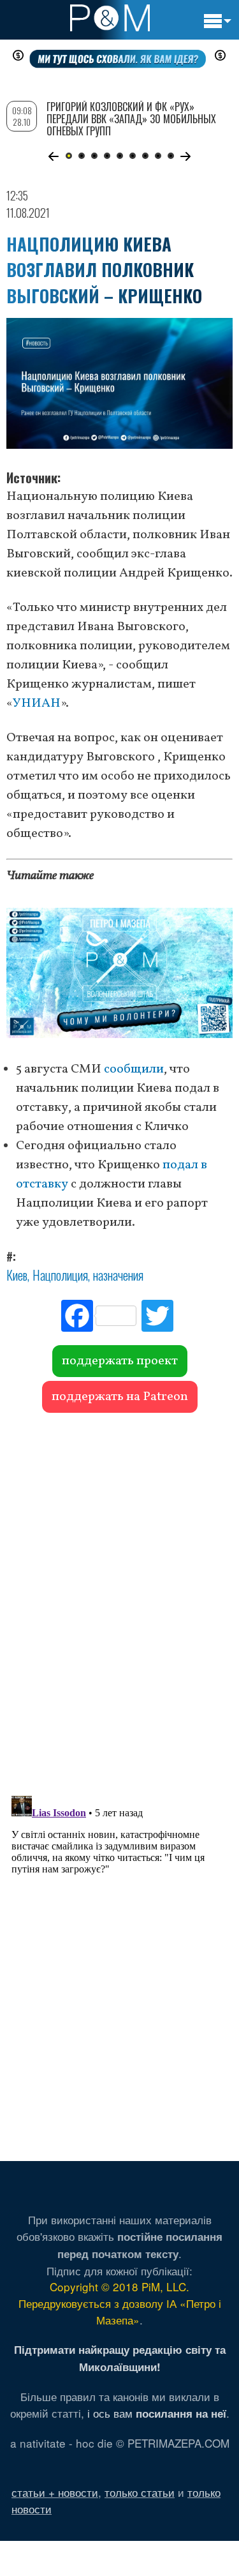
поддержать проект (120, 1361)
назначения (118, 1275)
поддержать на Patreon (120, 1397)
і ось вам (157, 2413)
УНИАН (37, 704)
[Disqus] (119, 1598)
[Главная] (110, 18)
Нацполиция (60, 1275)
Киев (17, 1275)
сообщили (134, 1069)
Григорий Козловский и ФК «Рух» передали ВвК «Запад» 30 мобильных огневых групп (131, 119)
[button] (54, 156)
